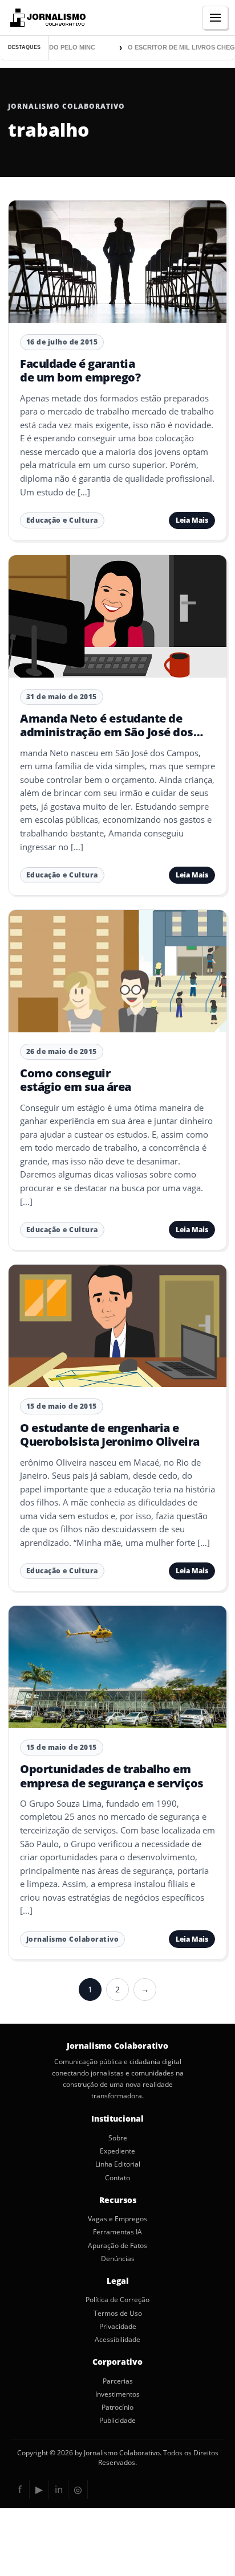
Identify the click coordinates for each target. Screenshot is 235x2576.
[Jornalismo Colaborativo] (46, 18)
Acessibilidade (117, 2340)
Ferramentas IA (117, 2232)
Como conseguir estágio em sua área (76, 1080)
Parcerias (118, 2381)
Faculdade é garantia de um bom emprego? (80, 370)
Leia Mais (192, 520)
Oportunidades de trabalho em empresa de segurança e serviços (112, 1776)
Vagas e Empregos (117, 2219)
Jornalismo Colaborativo (73, 1939)
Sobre (118, 2138)
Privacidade (118, 2327)
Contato (117, 2178)
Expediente (117, 2151)
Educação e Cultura (62, 520)
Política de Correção (117, 2300)
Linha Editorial (118, 2164)
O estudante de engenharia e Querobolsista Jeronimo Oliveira (110, 1435)
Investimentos (117, 2394)
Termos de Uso (118, 2314)
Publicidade (117, 2421)
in (59, 2489)
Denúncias (118, 2259)
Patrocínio (117, 2407)
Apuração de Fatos (117, 2246)
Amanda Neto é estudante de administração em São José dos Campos (107, 732)
